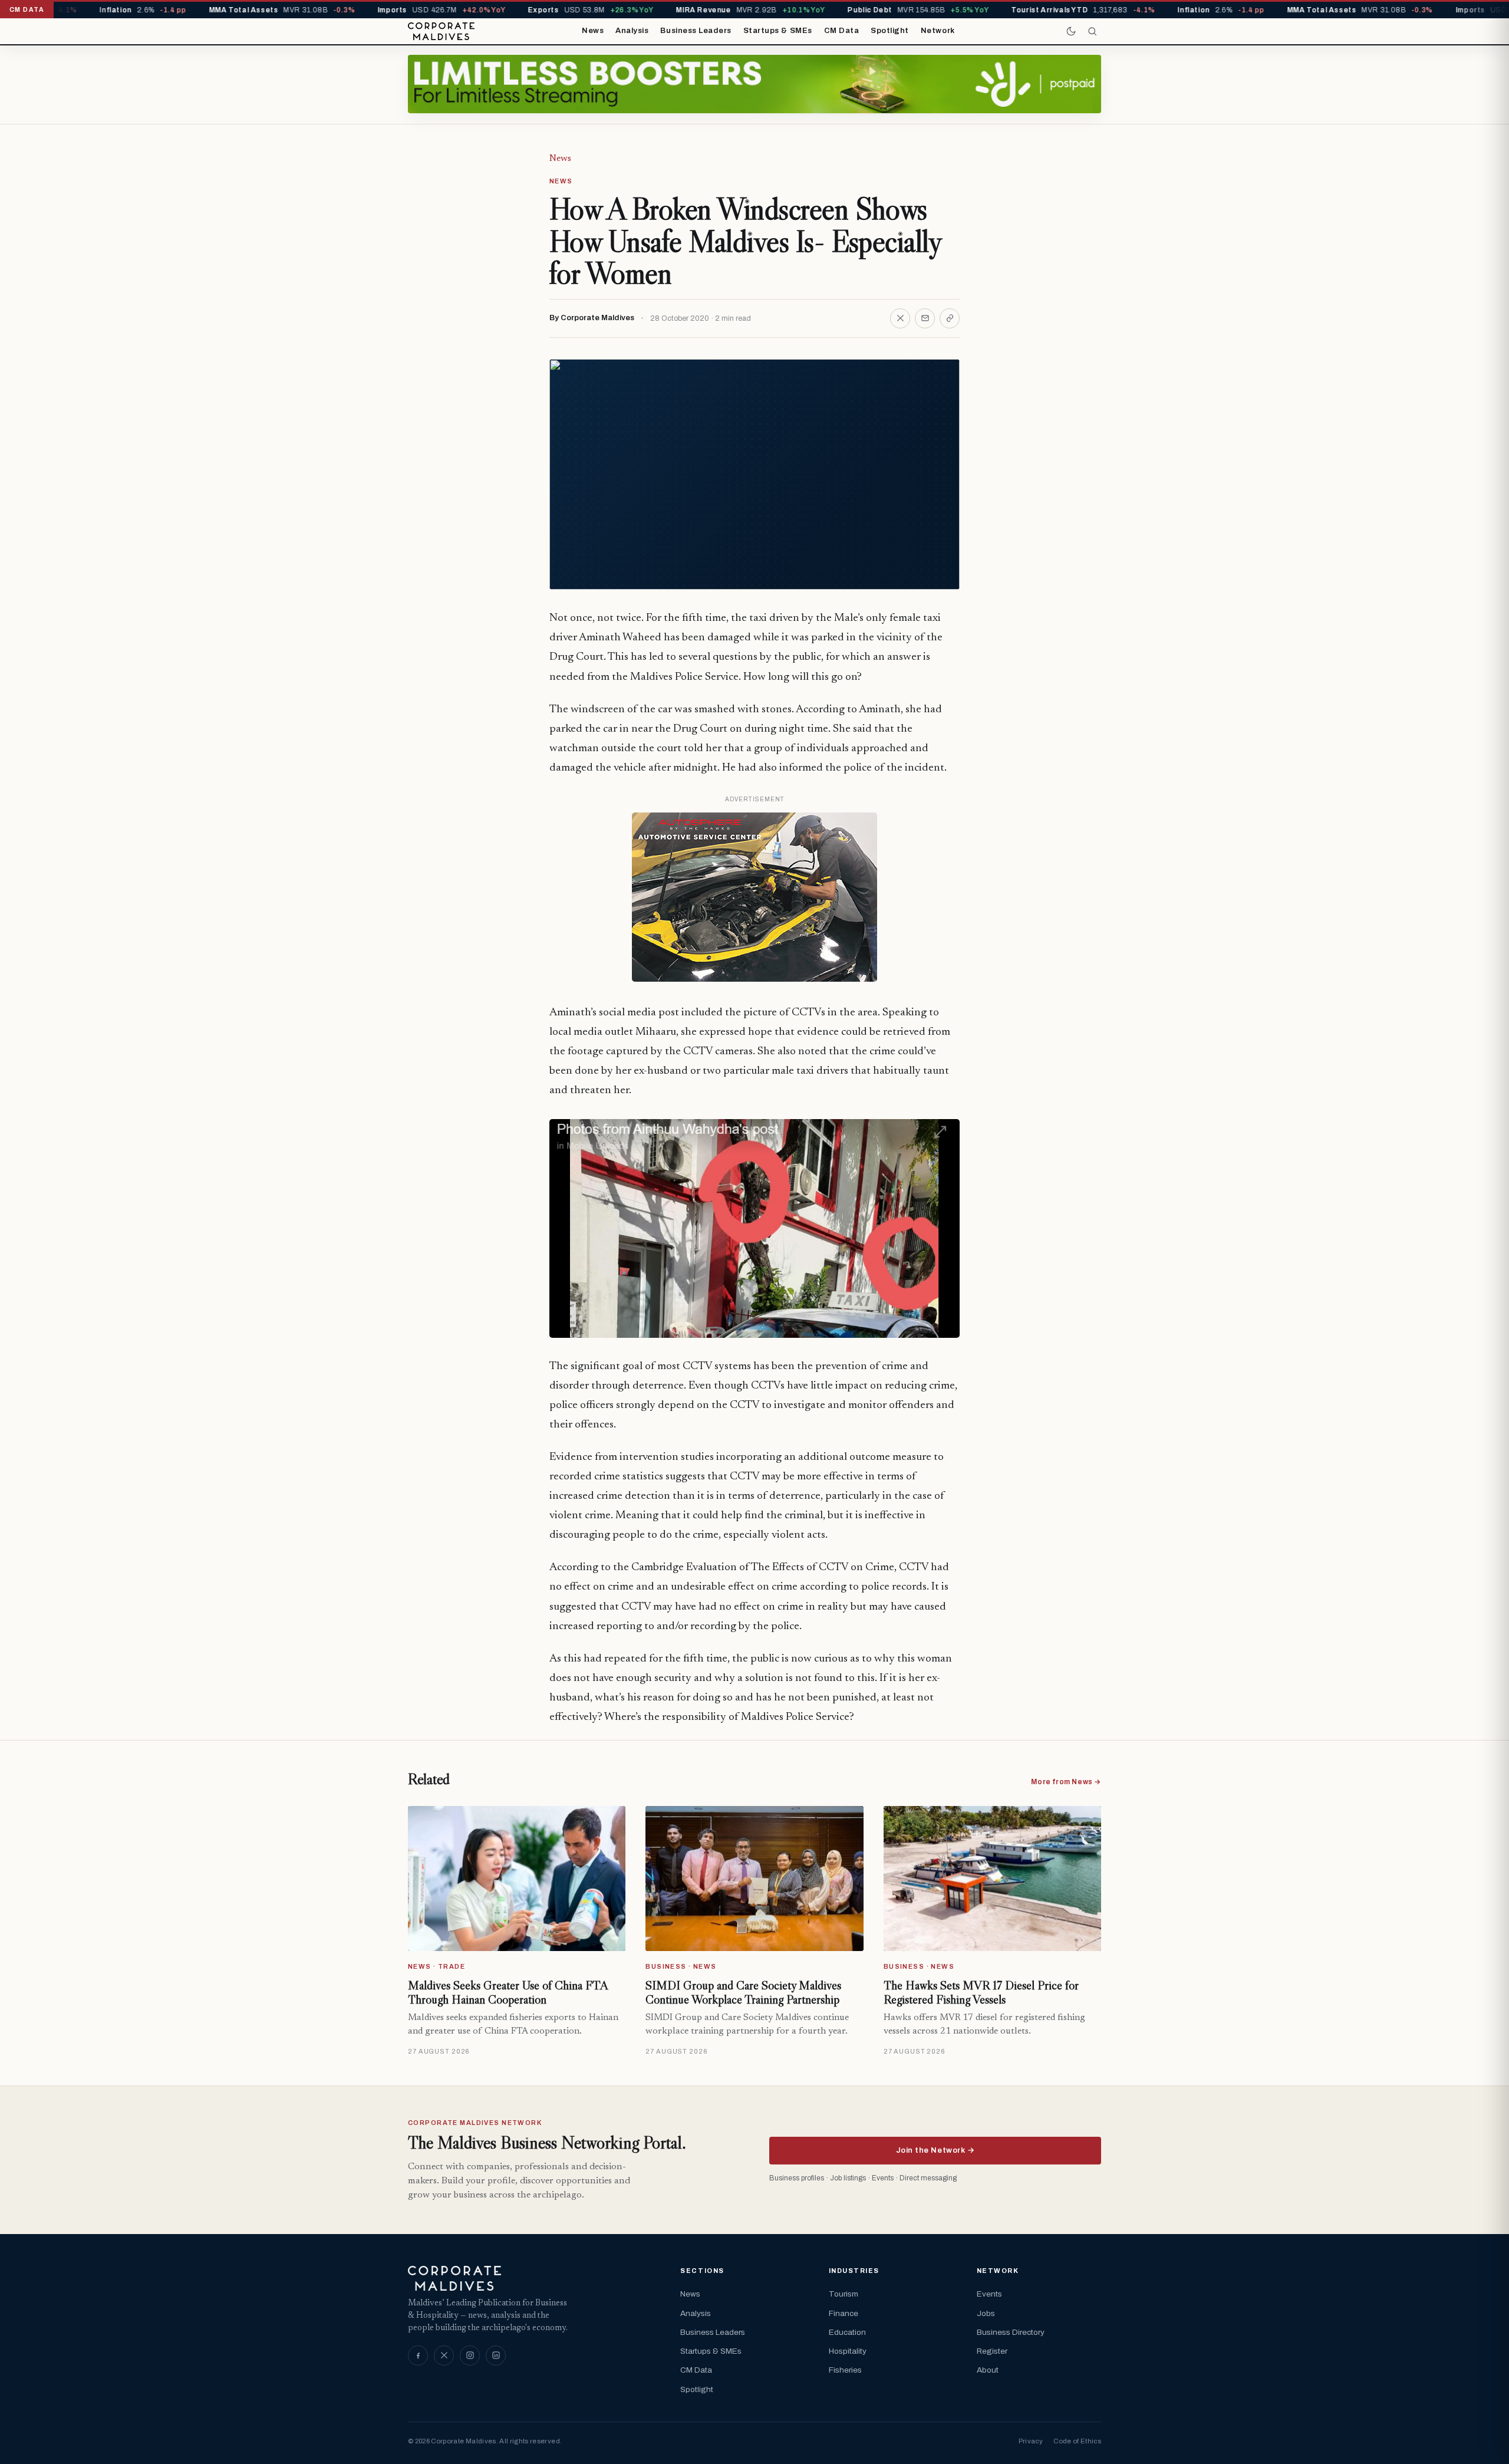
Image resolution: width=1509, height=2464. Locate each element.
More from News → (1066, 1782)
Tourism (844, 2294)
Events (989, 2294)
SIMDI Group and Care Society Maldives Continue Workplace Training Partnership (743, 1992)
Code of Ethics (1077, 2441)
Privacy (1031, 2441)
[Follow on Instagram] (470, 2356)
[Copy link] (950, 318)
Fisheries (845, 2370)
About (988, 2370)
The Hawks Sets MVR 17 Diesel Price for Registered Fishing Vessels (981, 1992)
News (593, 31)
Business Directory (1011, 2332)
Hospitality (848, 2351)
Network (938, 31)
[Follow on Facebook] (418, 2356)
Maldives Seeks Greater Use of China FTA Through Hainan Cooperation (508, 1992)
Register (992, 2351)
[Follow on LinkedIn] (496, 2356)
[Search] (1092, 31)
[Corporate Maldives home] (441, 31)
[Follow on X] (444, 2356)
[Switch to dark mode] (1071, 31)
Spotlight (890, 31)
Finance (844, 2313)
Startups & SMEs (778, 31)
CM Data (842, 31)
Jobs (986, 2313)
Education (847, 2332)
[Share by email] (925, 318)
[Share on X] (900, 318)
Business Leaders (696, 31)
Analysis (632, 31)
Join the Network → (935, 2150)
